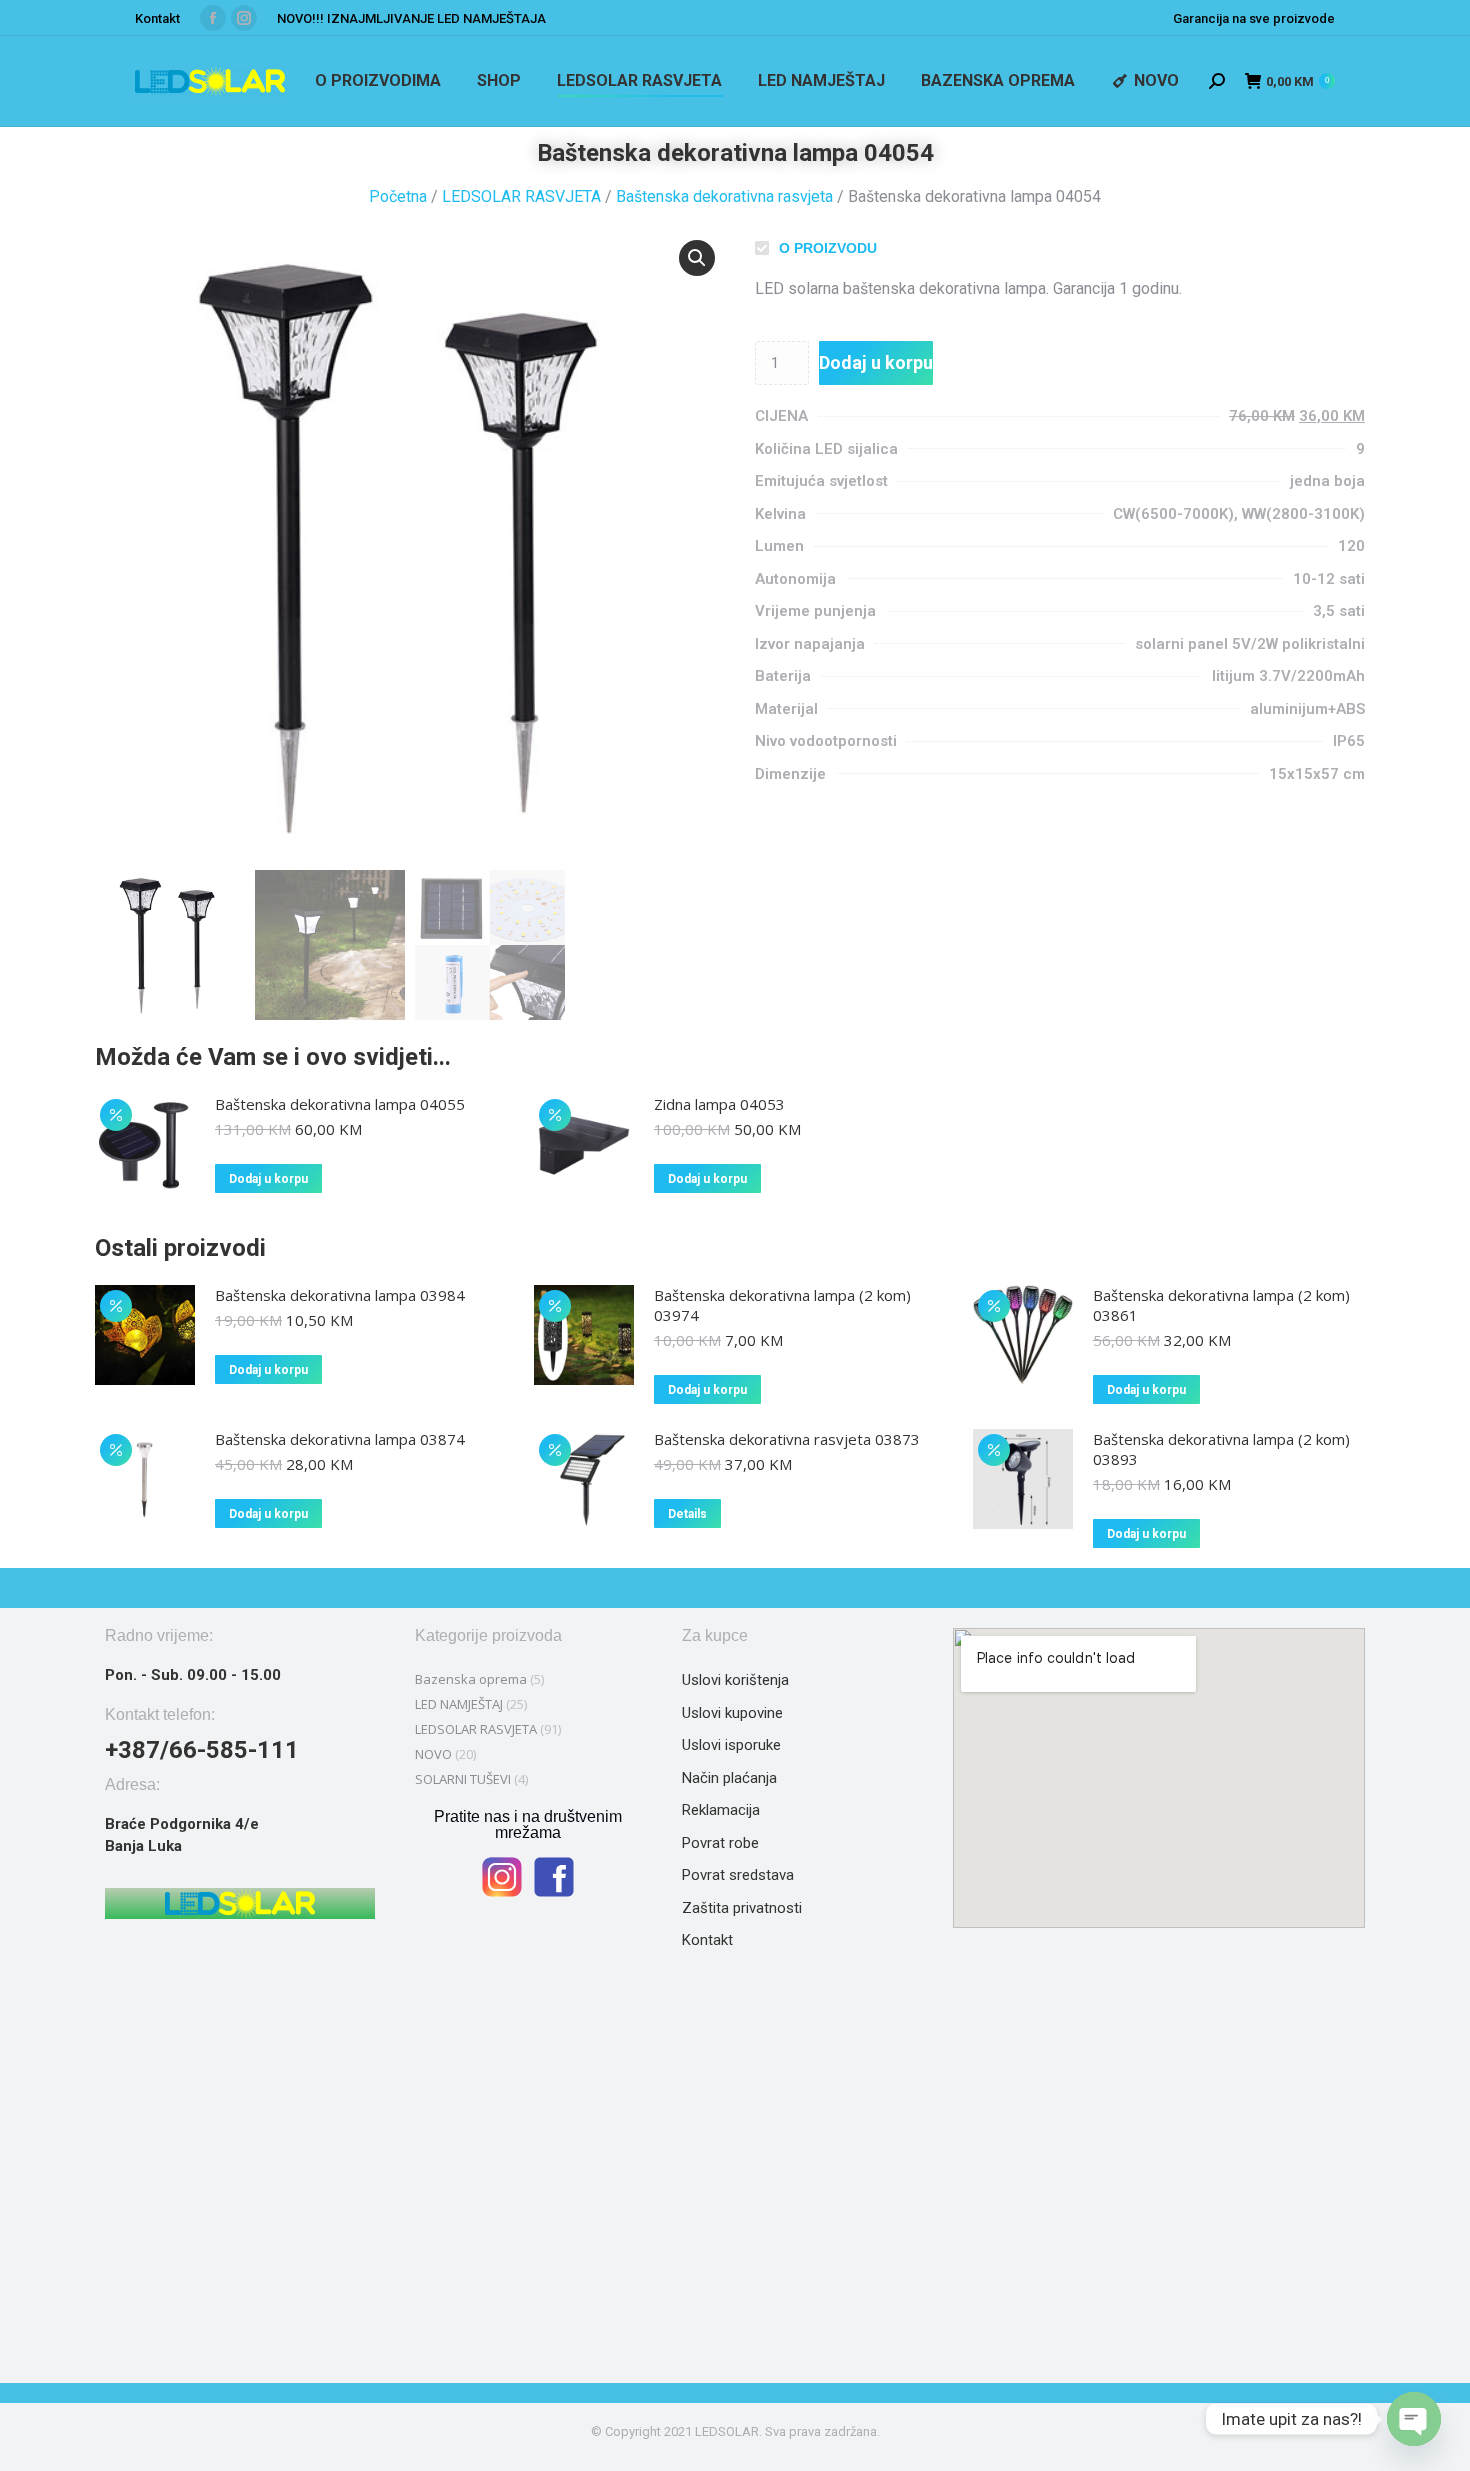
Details (687, 1514)
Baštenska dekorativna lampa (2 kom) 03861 (1221, 1305)
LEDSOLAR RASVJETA (521, 196)
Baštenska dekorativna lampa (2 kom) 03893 (1221, 1449)
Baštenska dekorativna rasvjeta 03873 (787, 1439)
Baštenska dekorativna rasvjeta (724, 196)
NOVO (433, 1754)
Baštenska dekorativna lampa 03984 (340, 1295)
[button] (697, 258)
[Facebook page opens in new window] (213, 18)
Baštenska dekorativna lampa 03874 (340, 1439)
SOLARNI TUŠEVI (463, 1779)
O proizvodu (828, 248)
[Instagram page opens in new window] (244, 18)
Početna (398, 196)
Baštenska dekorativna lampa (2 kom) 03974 (782, 1305)
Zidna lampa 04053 (719, 1104)
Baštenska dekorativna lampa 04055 (340, 1104)
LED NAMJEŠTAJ (459, 1704)
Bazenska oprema (471, 1679)
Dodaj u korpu (876, 362)
